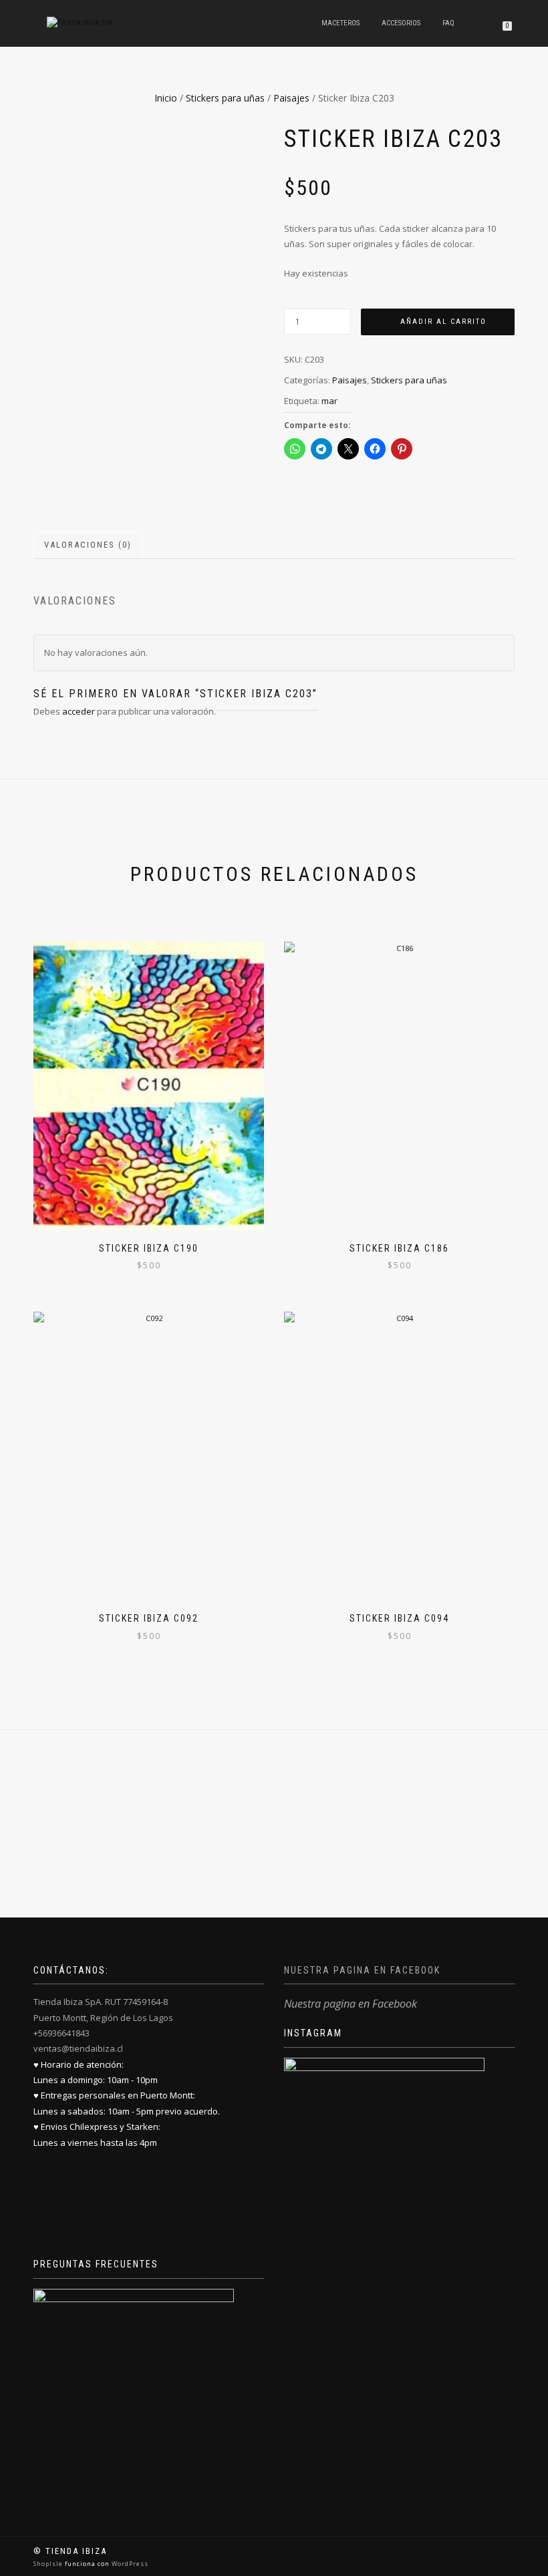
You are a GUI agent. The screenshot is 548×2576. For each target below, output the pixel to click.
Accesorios (401, 23)
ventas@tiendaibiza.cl (78, 2048)
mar (329, 401)
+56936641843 (61, 2033)
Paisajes (291, 98)
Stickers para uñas (225, 98)
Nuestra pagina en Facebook (362, 1970)
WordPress (129, 2564)
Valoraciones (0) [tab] (88, 545)
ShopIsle (49, 2564)
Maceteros (340, 23)
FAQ (448, 23)
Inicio (166, 98)
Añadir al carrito (443, 322)
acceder (79, 711)
